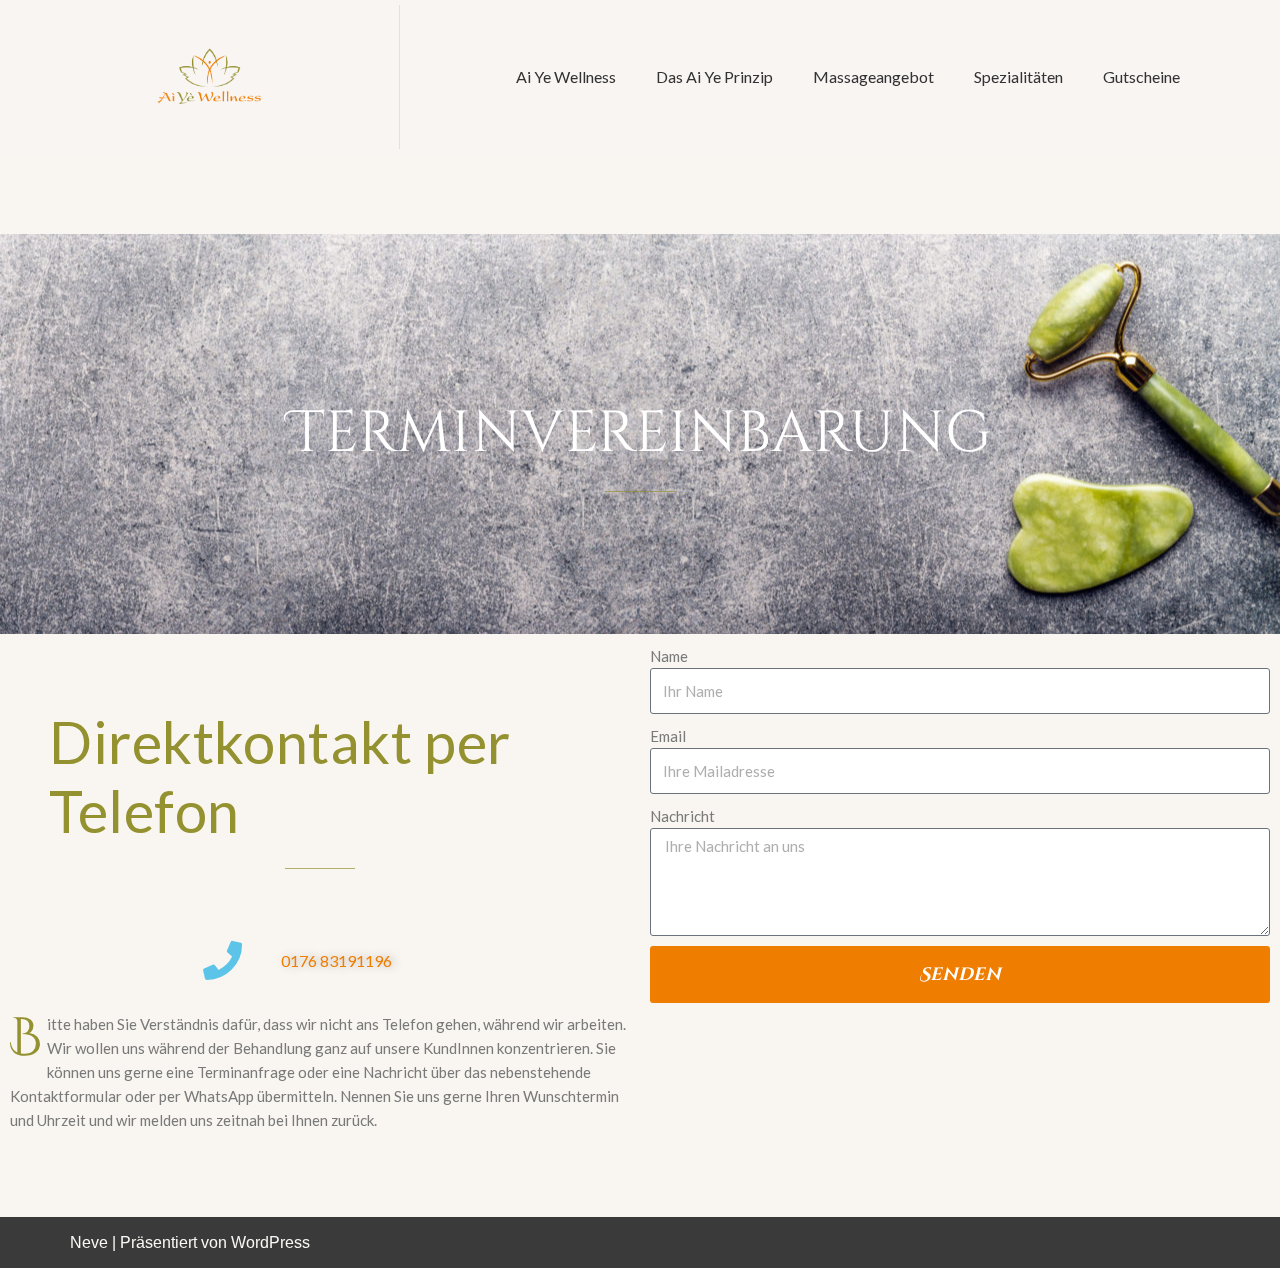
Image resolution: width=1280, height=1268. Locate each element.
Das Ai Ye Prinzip (714, 76)
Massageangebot (873, 76)
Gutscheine (1141, 76)
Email (668, 736)
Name (669, 656)
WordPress (270, 1242)
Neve (89, 1242)
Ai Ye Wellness (566, 76)
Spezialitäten (1018, 76)
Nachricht (682, 816)
